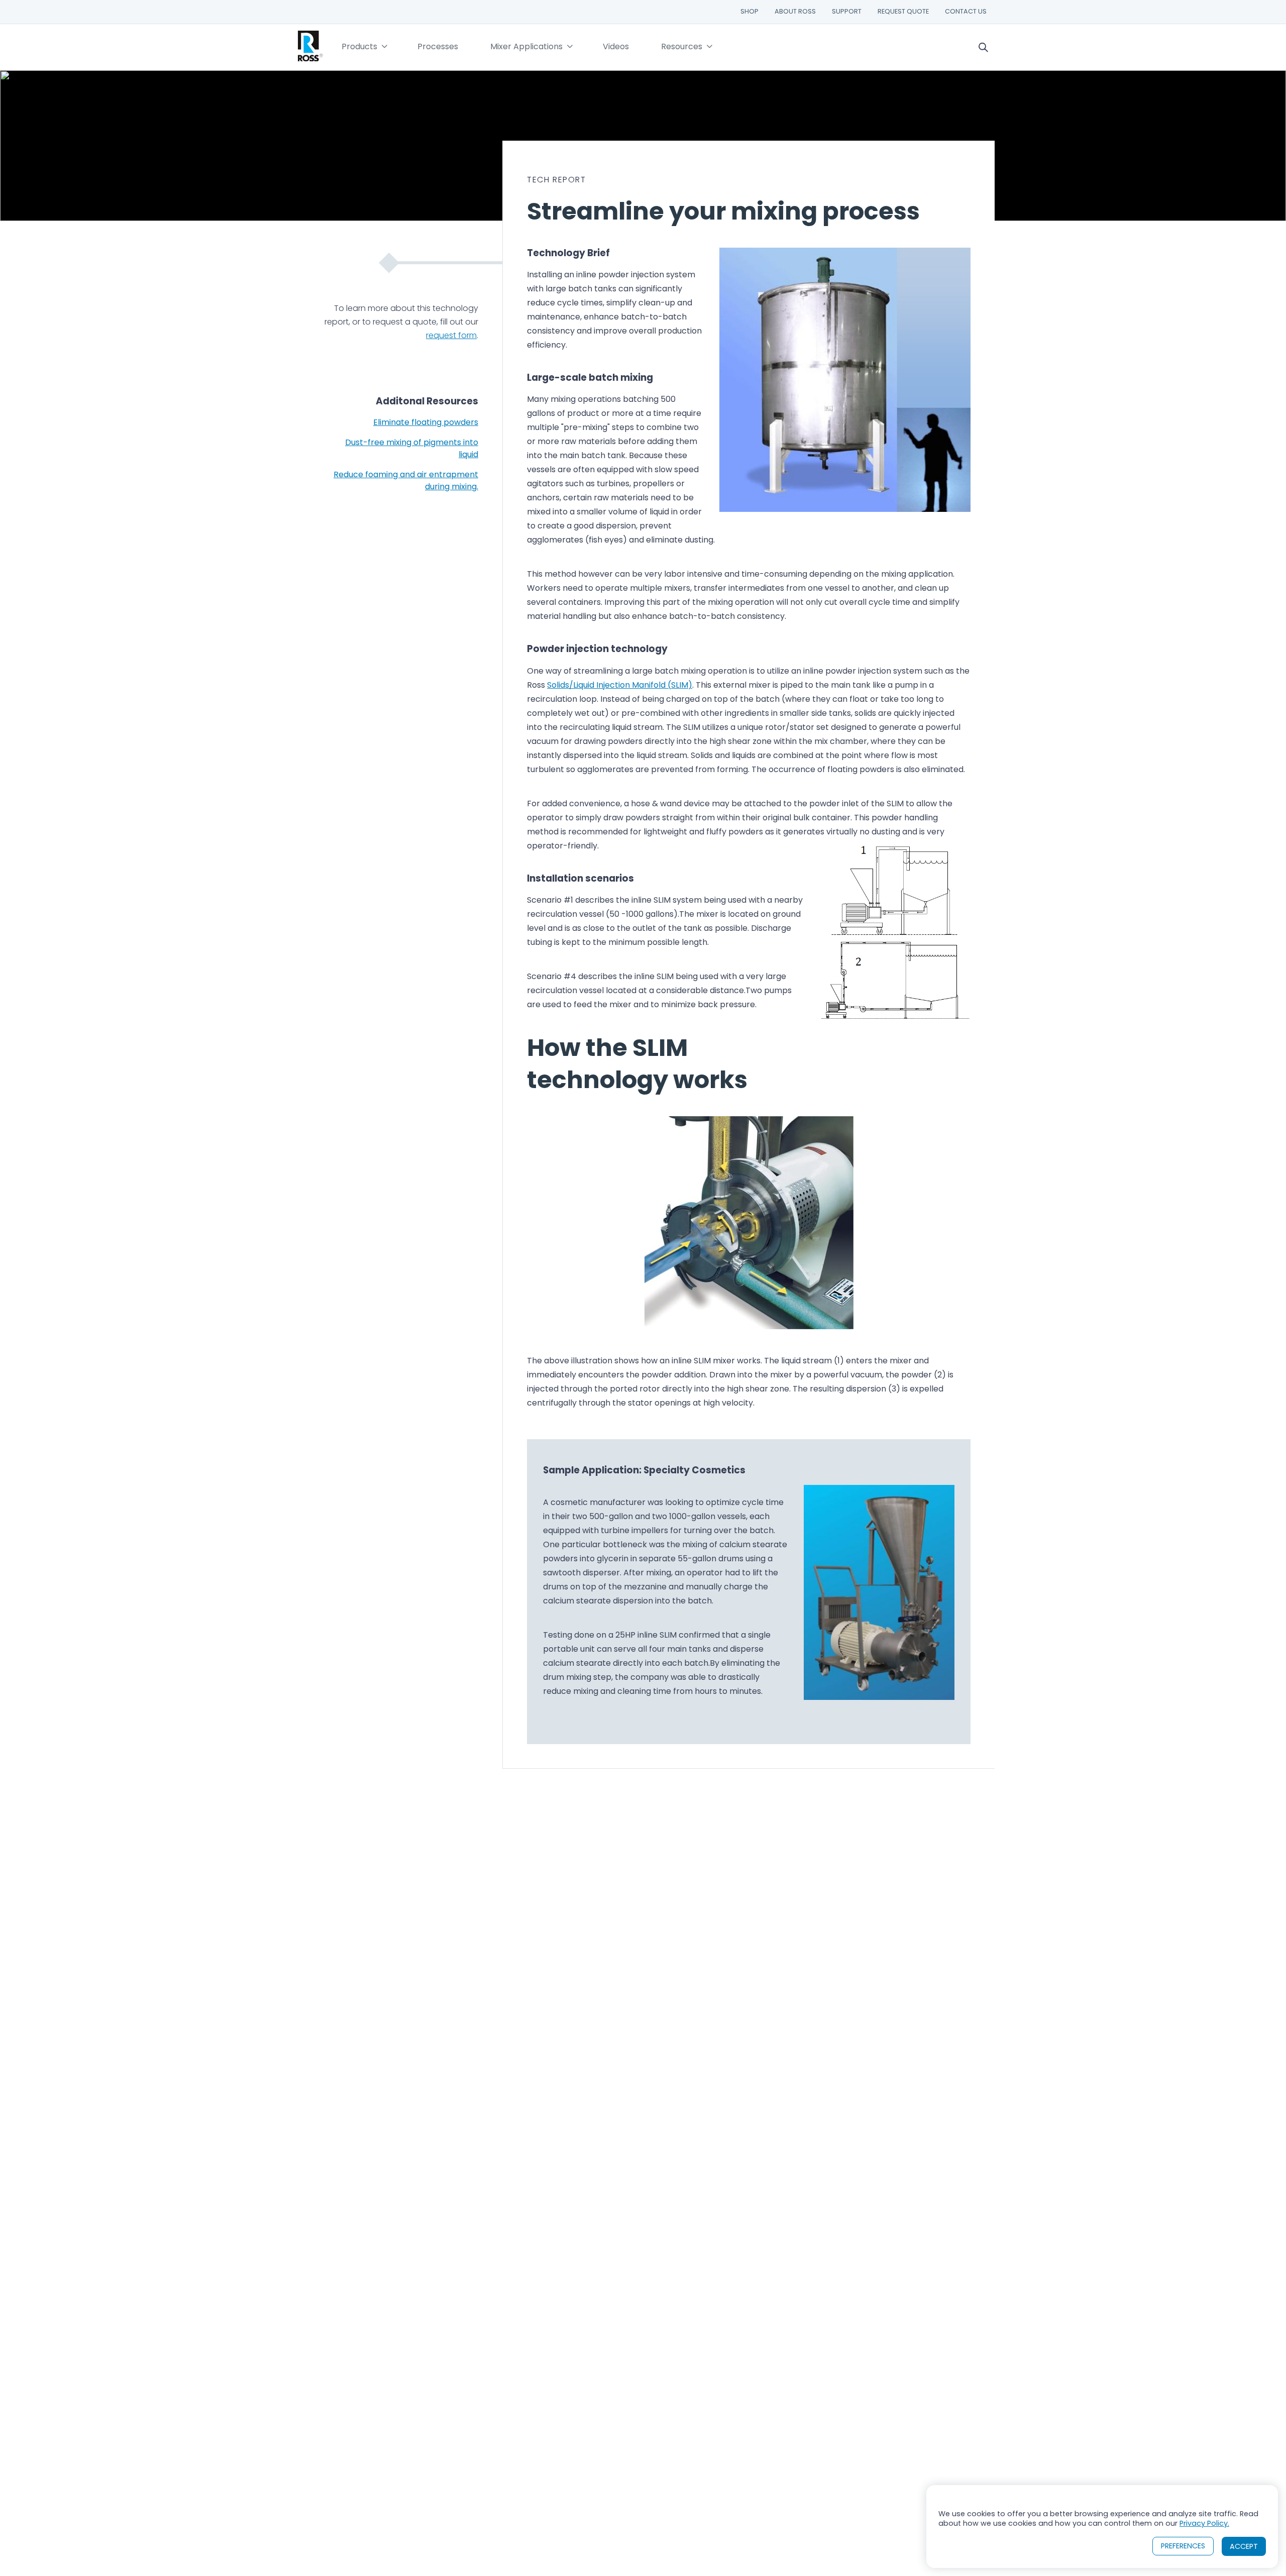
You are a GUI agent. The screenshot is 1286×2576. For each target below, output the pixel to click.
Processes (438, 46)
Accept (1244, 2546)
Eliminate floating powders (426, 422)
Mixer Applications (526, 46)
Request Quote (903, 11)
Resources (682, 46)
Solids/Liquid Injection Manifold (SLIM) (620, 685)
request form (451, 335)
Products (359, 46)
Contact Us (966, 11)
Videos (616, 46)
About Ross (795, 11)
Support (847, 11)
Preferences (1183, 2546)
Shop (749, 11)
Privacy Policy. (1204, 2523)
